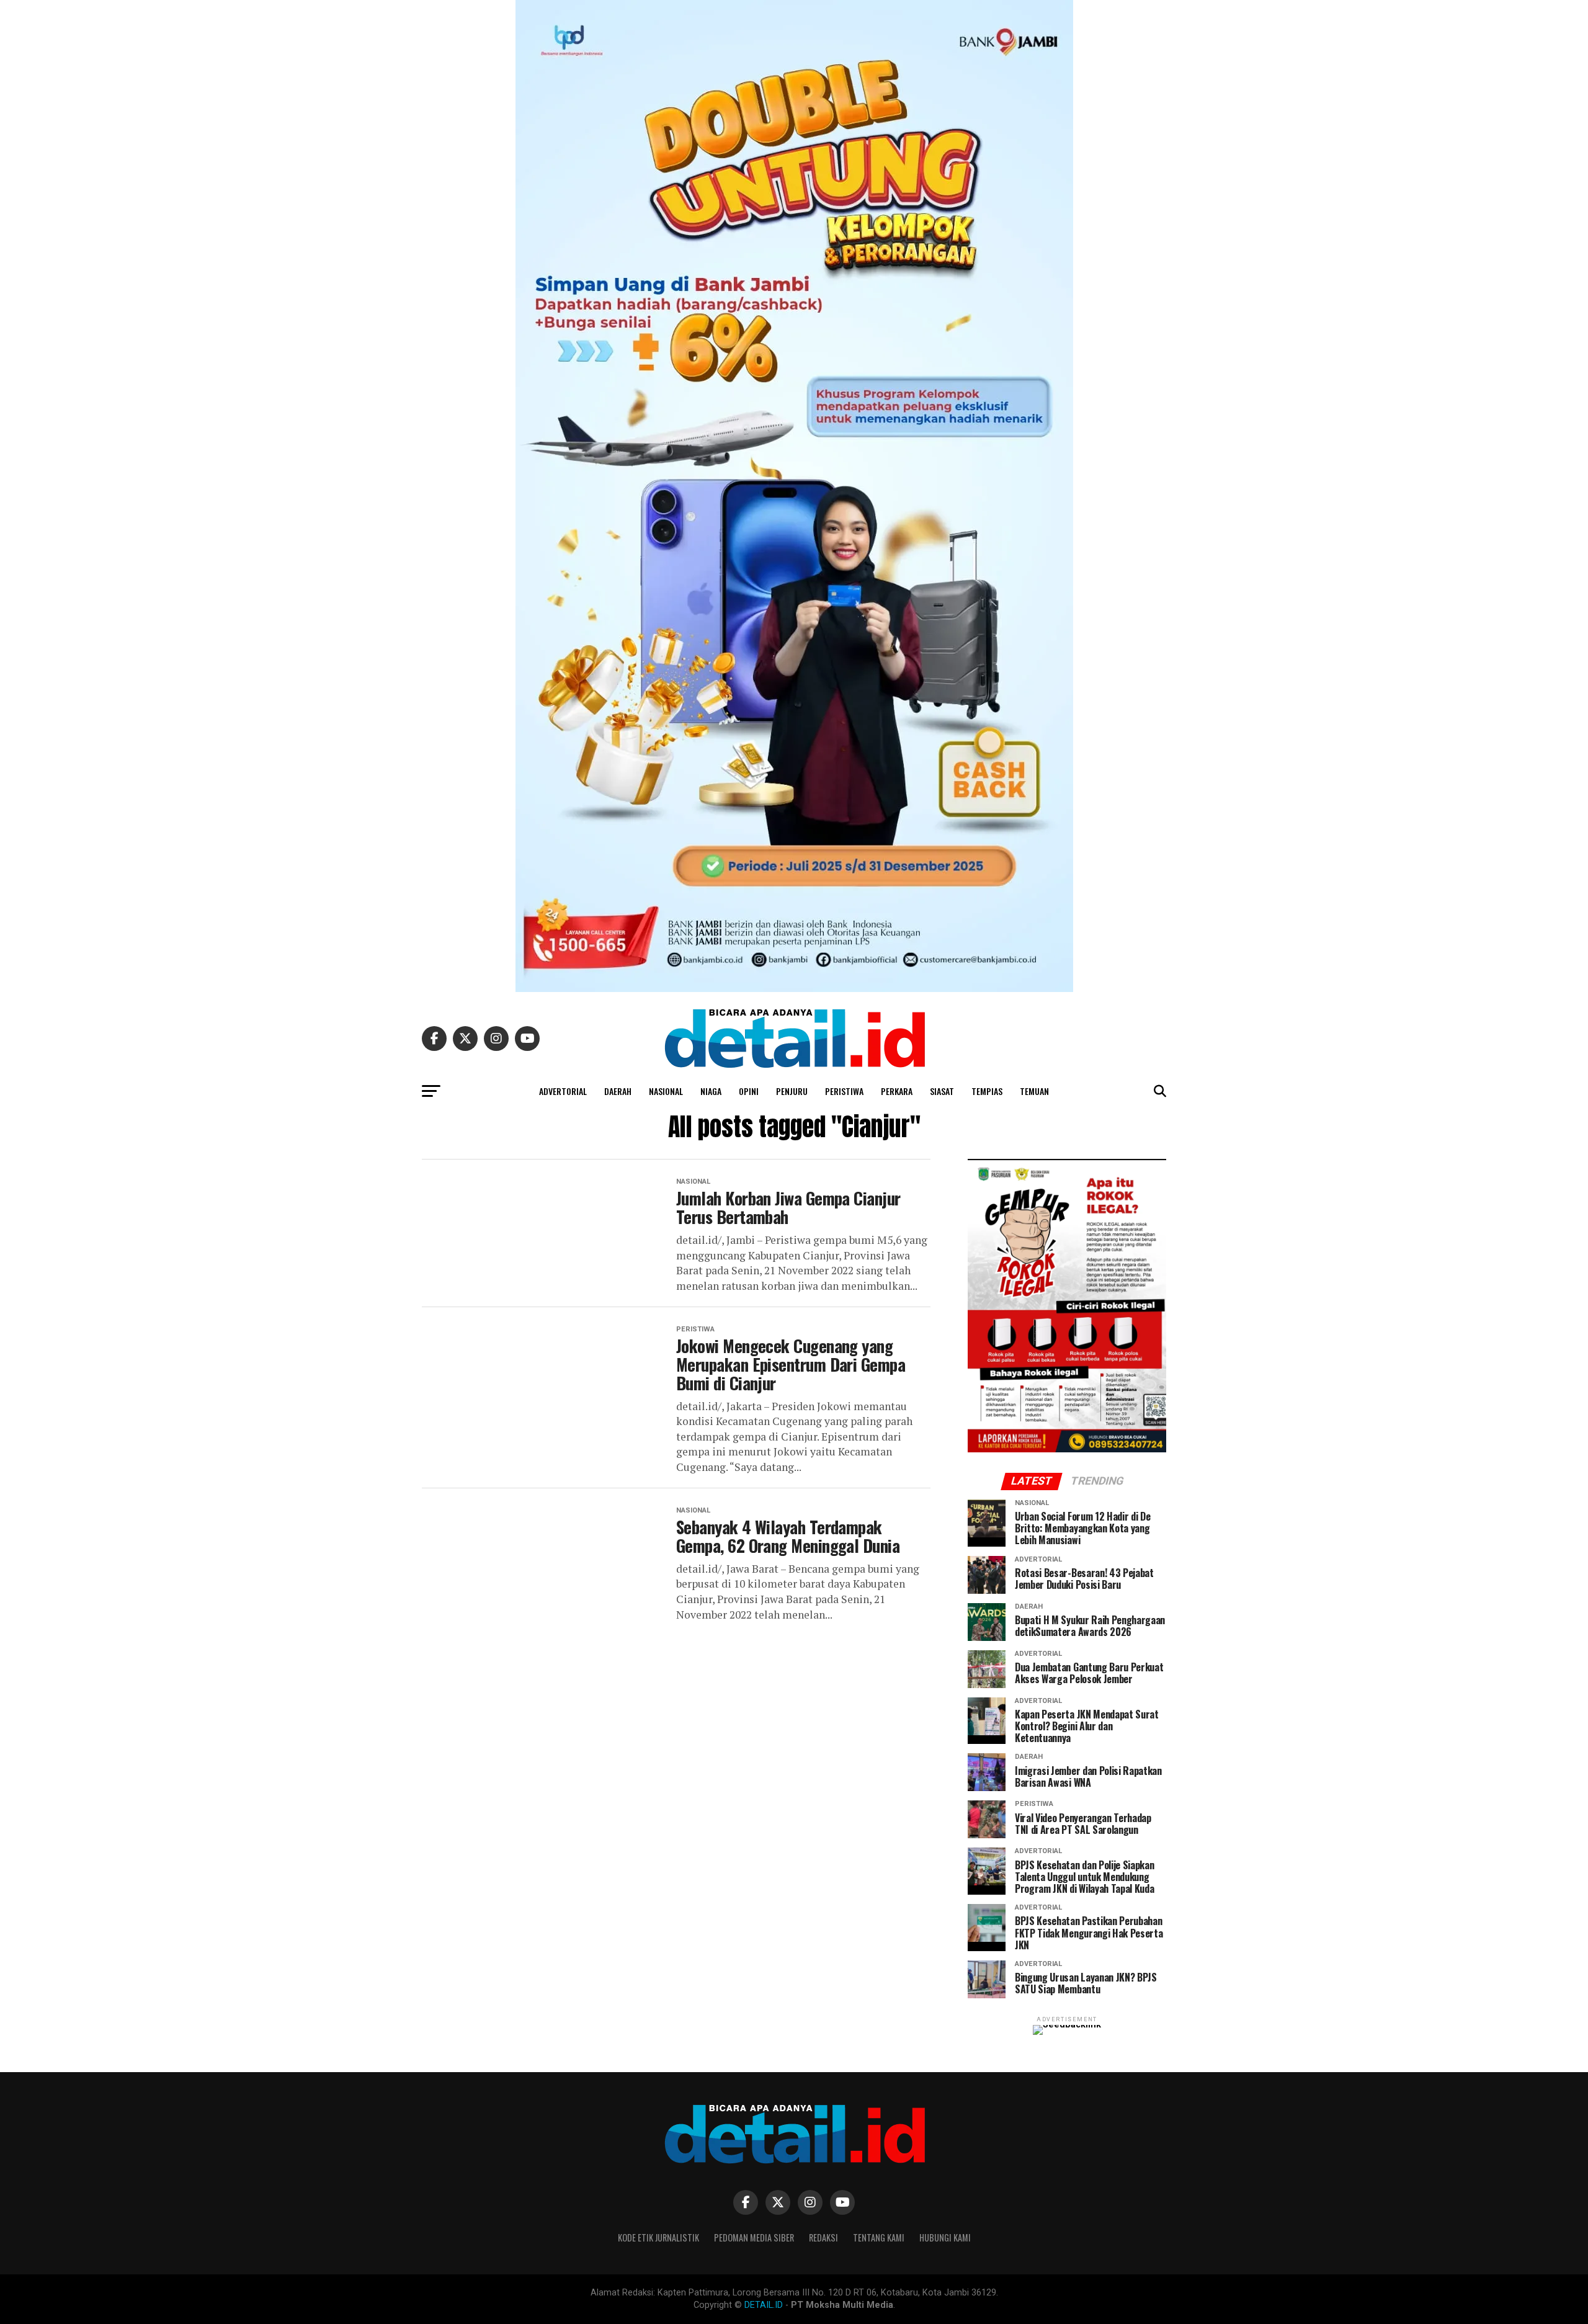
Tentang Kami (879, 2237)
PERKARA (897, 1091)
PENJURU (792, 1091)
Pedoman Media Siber (754, 2237)
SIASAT (942, 1091)
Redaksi (823, 2237)
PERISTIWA (844, 1091)
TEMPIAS (987, 1091)
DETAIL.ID (764, 2305)
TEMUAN (1034, 1091)
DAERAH (618, 1091)
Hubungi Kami (945, 2237)
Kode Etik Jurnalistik (658, 2237)
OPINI (749, 1091)
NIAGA (711, 1091)
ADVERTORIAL (563, 1091)
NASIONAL (666, 1091)
